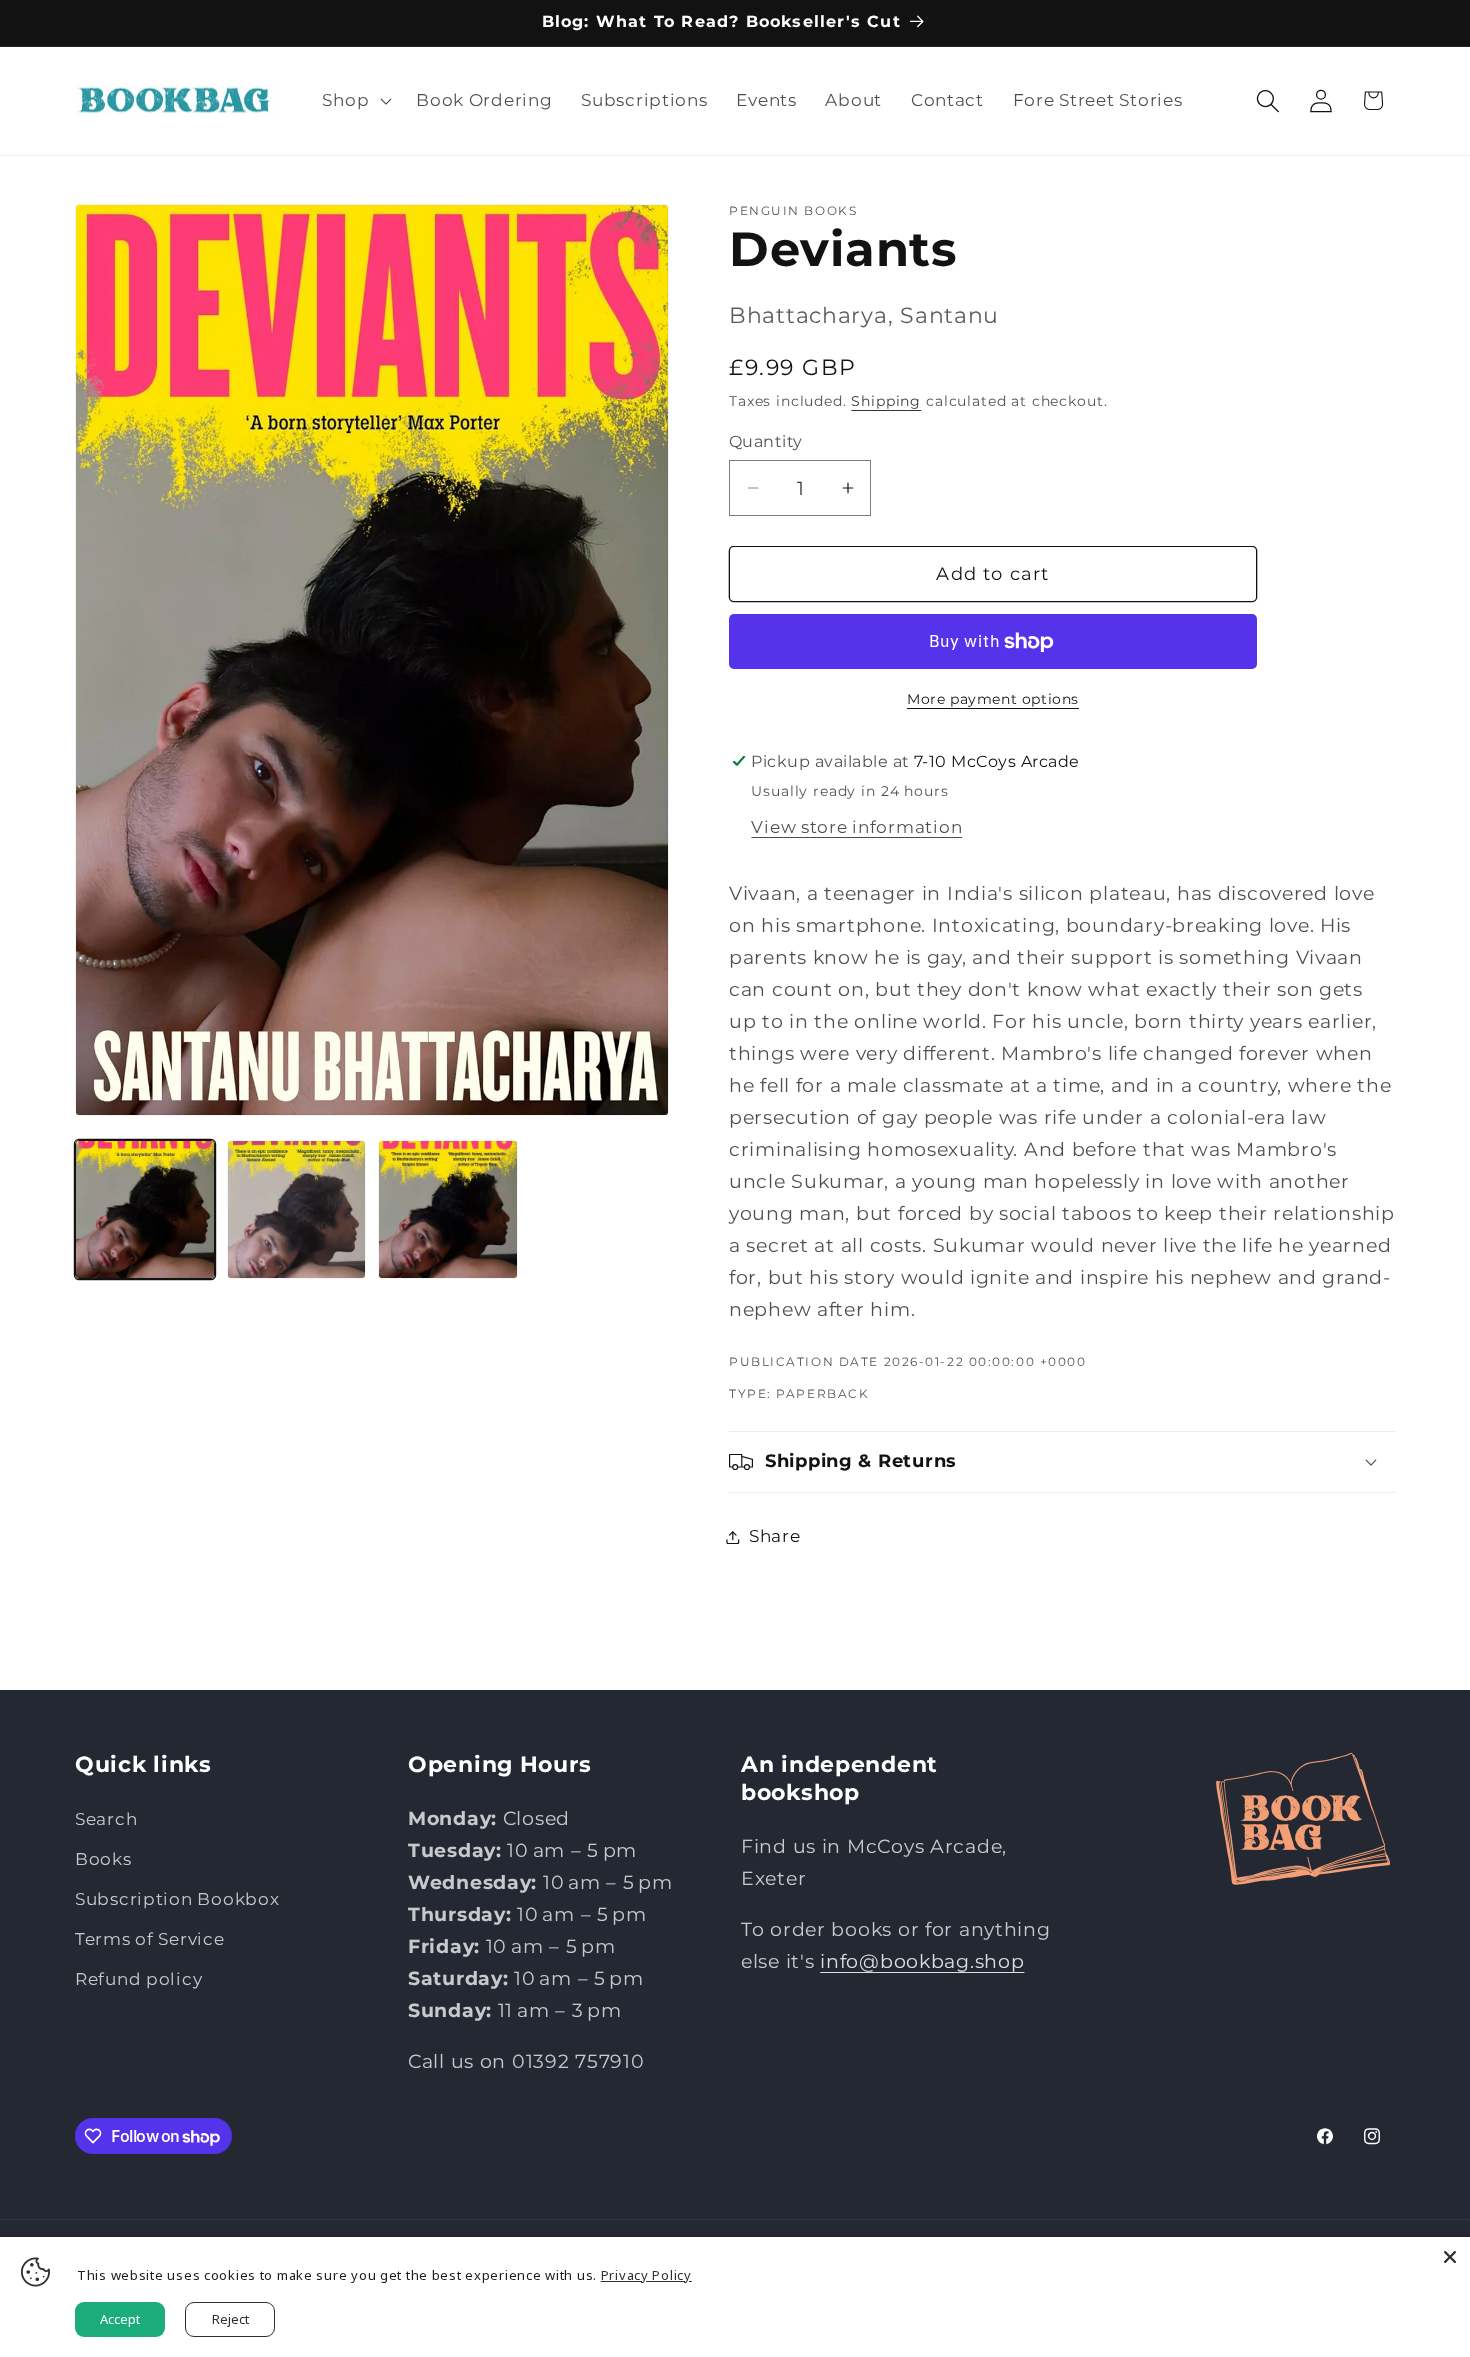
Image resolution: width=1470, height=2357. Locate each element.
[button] (355, 101)
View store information (856, 827)
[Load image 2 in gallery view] (297, 1210)
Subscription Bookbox (177, 1899)
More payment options (993, 699)
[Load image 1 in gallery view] (145, 1210)
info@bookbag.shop (922, 1961)
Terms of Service (150, 1939)
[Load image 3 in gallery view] (448, 1210)
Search (106, 1819)
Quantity (766, 441)
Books (103, 1859)
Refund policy (138, 1979)
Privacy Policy (646, 2275)
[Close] (1450, 2257)
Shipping (886, 401)
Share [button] (775, 1536)
